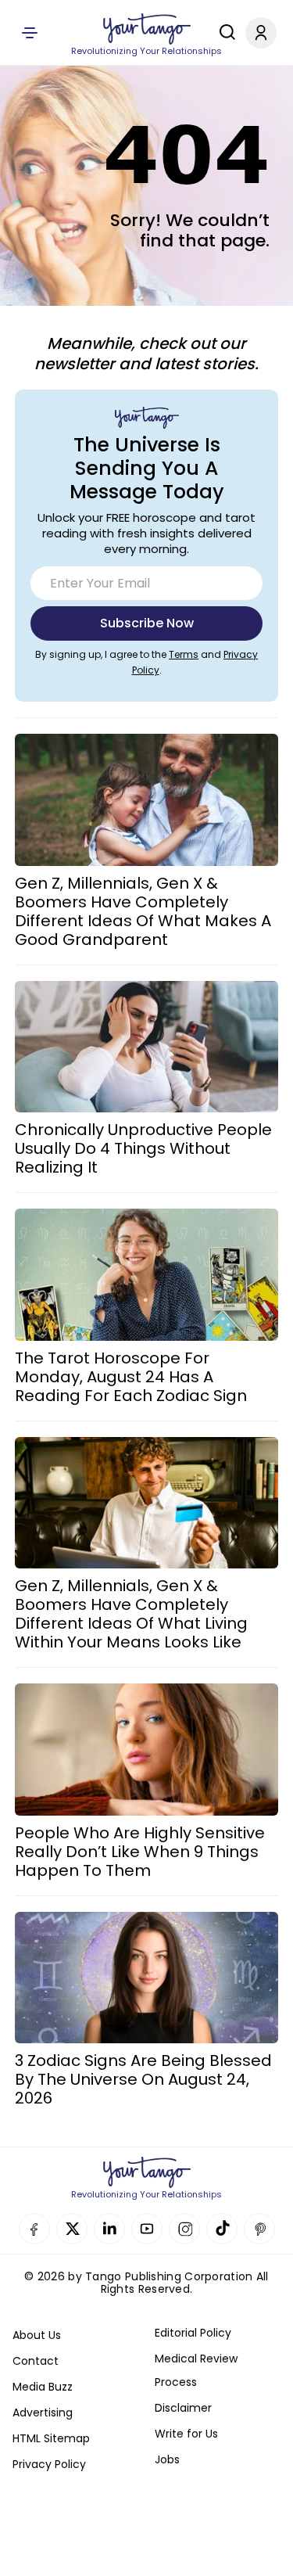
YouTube (147, 2229)
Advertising (43, 2413)
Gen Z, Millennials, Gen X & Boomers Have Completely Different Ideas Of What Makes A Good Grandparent (143, 911)
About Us (37, 2335)
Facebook (34, 2229)
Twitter (72, 2229)
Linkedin (109, 2229)
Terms (184, 654)
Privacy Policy (49, 2464)
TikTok (222, 2229)
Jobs (167, 2459)
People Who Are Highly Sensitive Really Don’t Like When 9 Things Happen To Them (140, 1852)
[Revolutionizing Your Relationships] (147, 29)
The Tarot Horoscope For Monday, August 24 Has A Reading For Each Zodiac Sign (131, 1377)
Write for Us (186, 2434)
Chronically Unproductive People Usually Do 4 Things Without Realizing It (143, 1148)
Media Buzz (43, 2387)
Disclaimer (183, 2408)
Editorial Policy (193, 2333)
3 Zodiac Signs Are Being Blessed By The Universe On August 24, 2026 (143, 2079)
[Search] (223, 32)
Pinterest (259, 2229)
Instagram (184, 2229)
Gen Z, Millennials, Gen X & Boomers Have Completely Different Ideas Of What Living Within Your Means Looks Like (131, 1614)
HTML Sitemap (51, 2438)
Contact (36, 2361)
